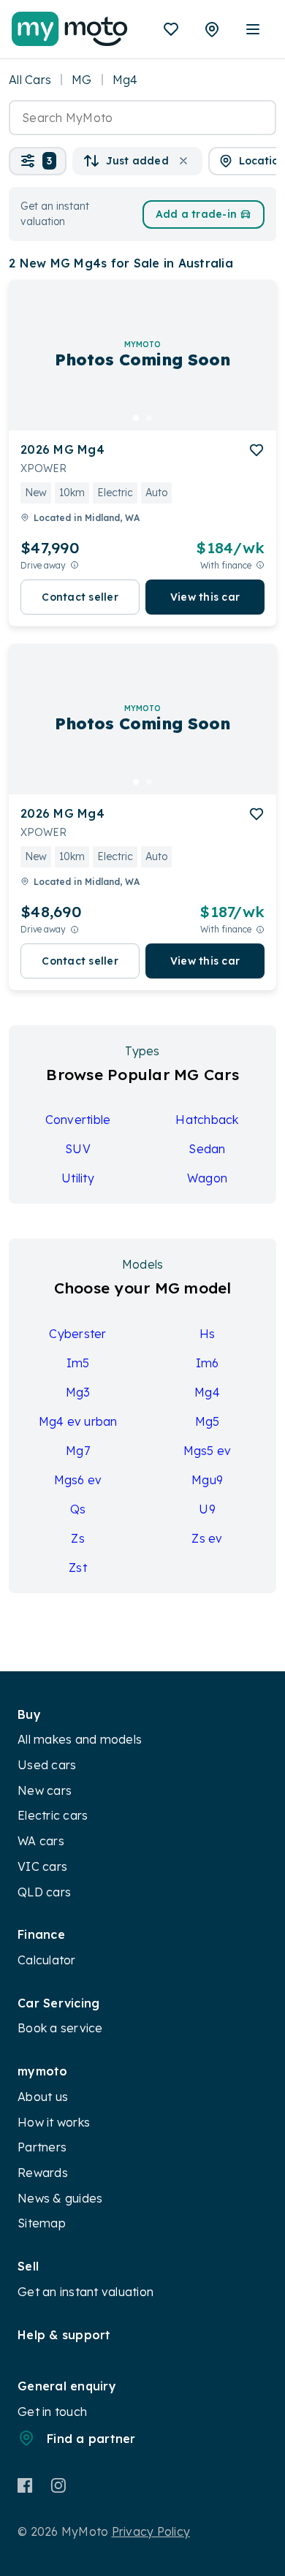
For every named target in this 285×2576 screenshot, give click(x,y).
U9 (207, 1509)
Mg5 (208, 1421)
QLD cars (44, 1892)
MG (82, 80)
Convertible (78, 1120)
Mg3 (78, 1392)
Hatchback (207, 1120)
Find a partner (91, 2439)
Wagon (207, 1178)
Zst (78, 1568)
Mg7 (78, 1451)
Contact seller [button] (80, 597)
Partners (42, 2147)
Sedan (207, 1149)
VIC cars (42, 1866)
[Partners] (212, 29)
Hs (208, 1334)
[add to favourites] (256, 450)
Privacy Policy (151, 2531)
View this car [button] (205, 597)
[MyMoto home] (70, 29)
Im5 (78, 1363)
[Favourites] (171, 29)
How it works (54, 2122)
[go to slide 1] (136, 418)
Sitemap (42, 2223)
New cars (45, 1790)
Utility (78, 1178)
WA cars (41, 1841)
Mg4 (207, 1392)
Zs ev (207, 1538)
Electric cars (53, 1815)
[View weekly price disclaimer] (260, 565)
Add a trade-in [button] (197, 214)
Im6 (208, 1363)
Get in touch (52, 2412)
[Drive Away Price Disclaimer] (75, 565)
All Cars (30, 80)
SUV (78, 1149)
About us (43, 2097)
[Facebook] (25, 2485)
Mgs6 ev (78, 1480)
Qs (78, 1509)
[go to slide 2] (149, 418)
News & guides (60, 2198)
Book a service (60, 2028)
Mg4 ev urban (78, 1421)
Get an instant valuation (85, 2292)
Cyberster (77, 1334)
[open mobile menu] (253, 29)
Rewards (43, 2173)
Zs (78, 1538)
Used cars (47, 1765)
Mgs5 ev (208, 1451)
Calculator (47, 1960)
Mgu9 (207, 1480)
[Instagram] (58, 2485)
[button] (38, 161)
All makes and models (80, 1739)
